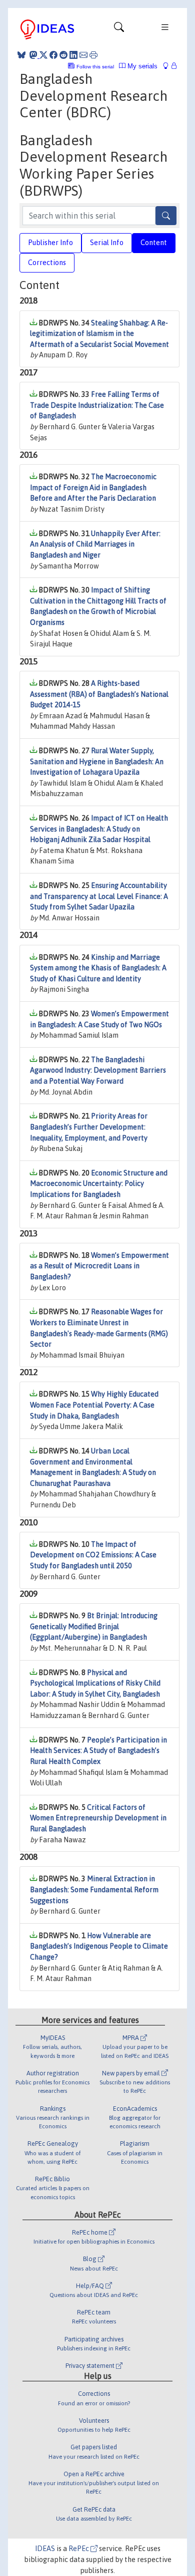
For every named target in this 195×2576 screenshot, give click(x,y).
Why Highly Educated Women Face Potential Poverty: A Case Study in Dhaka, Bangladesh (94, 1405)
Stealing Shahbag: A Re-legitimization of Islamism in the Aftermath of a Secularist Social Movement (99, 334)
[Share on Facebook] (53, 55)
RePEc (79, 2549)
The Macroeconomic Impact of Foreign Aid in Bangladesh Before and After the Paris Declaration (93, 487)
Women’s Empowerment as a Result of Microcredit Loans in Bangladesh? (99, 1266)
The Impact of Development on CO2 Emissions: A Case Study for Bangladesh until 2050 (93, 1555)
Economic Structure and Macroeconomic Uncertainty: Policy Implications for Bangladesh (99, 1184)
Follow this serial (95, 67)
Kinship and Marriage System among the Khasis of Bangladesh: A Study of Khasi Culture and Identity (98, 968)
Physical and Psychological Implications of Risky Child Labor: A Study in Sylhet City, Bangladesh (95, 1683)
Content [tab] (154, 243)
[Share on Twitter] (43, 55)
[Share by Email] (83, 55)
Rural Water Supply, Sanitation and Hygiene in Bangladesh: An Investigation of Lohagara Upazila (97, 761)
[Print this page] (93, 55)
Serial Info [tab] (107, 243)
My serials (141, 66)
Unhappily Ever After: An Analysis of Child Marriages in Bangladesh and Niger (95, 544)
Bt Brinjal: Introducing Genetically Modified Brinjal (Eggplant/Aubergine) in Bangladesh (94, 1626)
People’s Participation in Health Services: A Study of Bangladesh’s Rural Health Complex (98, 1751)
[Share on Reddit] (63, 55)
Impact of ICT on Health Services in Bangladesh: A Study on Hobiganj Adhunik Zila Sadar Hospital (99, 829)
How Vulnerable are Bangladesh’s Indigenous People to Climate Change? (99, 1946)
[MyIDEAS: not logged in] (168, 66)
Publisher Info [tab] (50, 243)
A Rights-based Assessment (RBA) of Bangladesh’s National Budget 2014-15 (99, 694)
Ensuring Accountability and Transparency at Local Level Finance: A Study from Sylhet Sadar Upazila (99, 896)
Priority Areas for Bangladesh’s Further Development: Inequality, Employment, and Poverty (89, 1127)
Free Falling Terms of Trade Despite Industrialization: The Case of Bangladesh (97, 405)
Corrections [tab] (47, 263)
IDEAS (45, 2549)
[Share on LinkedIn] (73, 55)
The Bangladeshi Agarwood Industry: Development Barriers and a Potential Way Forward (98, 1070)
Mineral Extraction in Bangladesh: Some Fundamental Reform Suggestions (94, 1889)
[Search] (166, 216)
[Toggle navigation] (119, 29)
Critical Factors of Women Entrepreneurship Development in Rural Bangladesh (98, 1818)
